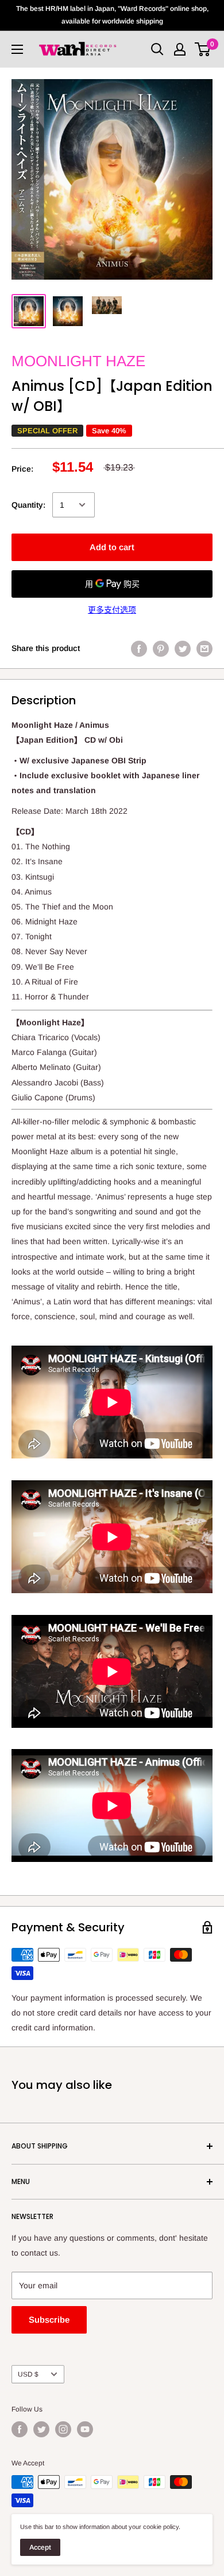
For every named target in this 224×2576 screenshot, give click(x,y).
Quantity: (28, 505)
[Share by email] (204, 648)
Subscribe (49, 2320)
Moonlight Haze (78, 361)
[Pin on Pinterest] (161, 648)
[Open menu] (17, 49)
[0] (203, 49)
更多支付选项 (112, 610)
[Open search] (157, 49)
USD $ (28, 2374)
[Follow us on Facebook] (20, 2429)
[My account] (180, 49)
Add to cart (112, 547)
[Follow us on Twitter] (41, 2429)
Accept (40, 2547)
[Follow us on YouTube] (85, 2429)
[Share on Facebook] (139, 648)
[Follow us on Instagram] (63, 2429)
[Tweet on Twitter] (183, 648)
